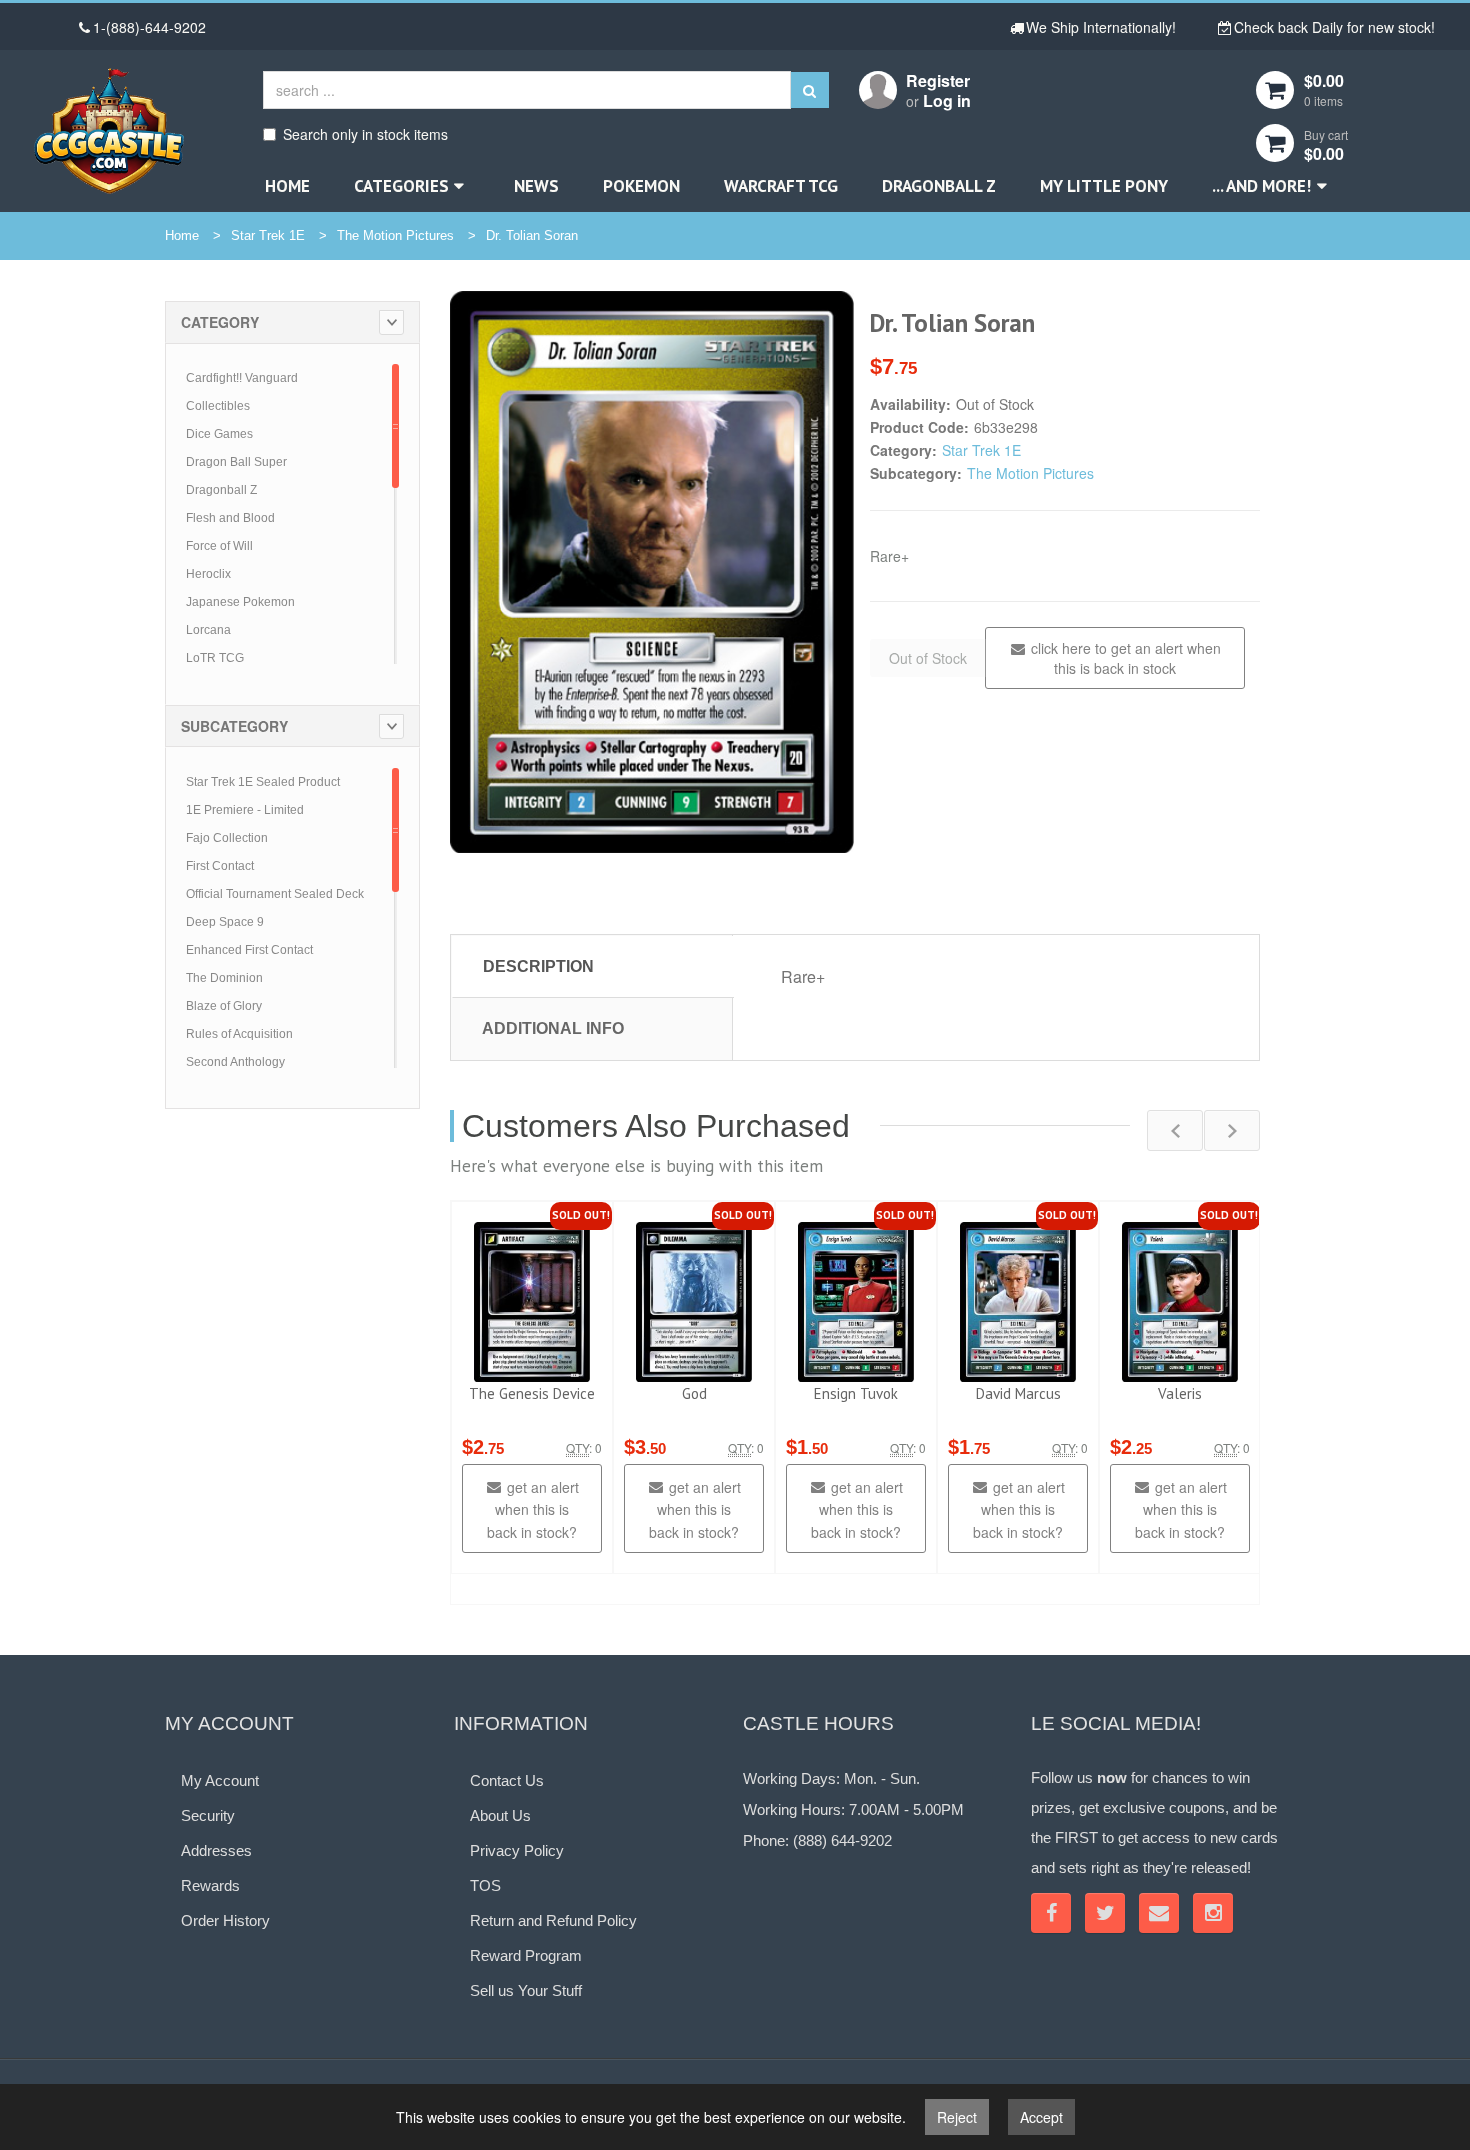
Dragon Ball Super (236, 462)
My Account (220, 1780)
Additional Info (553, 1028)
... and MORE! (1261, 186)
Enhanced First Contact (249, 950)
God (694, 1393)
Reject (957, 2117)
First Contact (220, 866)
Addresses (216, 1850)
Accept (1041, 2117)
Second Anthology (235, 1062)
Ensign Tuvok (856, 1393)
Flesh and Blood (230, 518)
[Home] (109, 130)
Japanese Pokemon (240, 602)
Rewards (210, 1885)
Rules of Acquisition (239, 1034)
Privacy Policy (517, 1850)
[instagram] (1213, 1913)
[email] (1159, 1913)
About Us (500, 1815)
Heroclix (208, 574)
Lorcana (208, 630)
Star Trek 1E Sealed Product (263, 782)
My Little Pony (1104, 186)
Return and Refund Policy (553, 1920)
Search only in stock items (365, 134)
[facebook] (1051, 1913)
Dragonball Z (939, 186)
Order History (225, 1920)
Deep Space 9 (225, 922)
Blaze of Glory (224, 1006)
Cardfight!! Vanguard (242, 378)
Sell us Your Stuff (526, 1990)
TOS (485, 1885)
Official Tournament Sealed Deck (275, 894)
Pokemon (641, 186)
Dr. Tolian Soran (532, 235)
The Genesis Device (532, 1393)
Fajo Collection (227, 838)
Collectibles (218, 406)
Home (287, 186)
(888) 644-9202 (842, 1840)
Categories (401, 186)
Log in (947, 100)
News (536, 186)
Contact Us (507, 1780)
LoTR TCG (215, 658)
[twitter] (1105, 1913)
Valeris (1180, 1393)
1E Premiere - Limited (245, 810)
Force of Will (219, 546)
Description (538, 966)
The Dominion (224, 978)
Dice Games (219, 434)
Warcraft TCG (781, 186)
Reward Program (526, 1955)
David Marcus (1018, 1393)
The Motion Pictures (395, 235)
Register (938, 80)
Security (208, 1815)
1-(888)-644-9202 (149, 27)
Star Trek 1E (268, 235)
